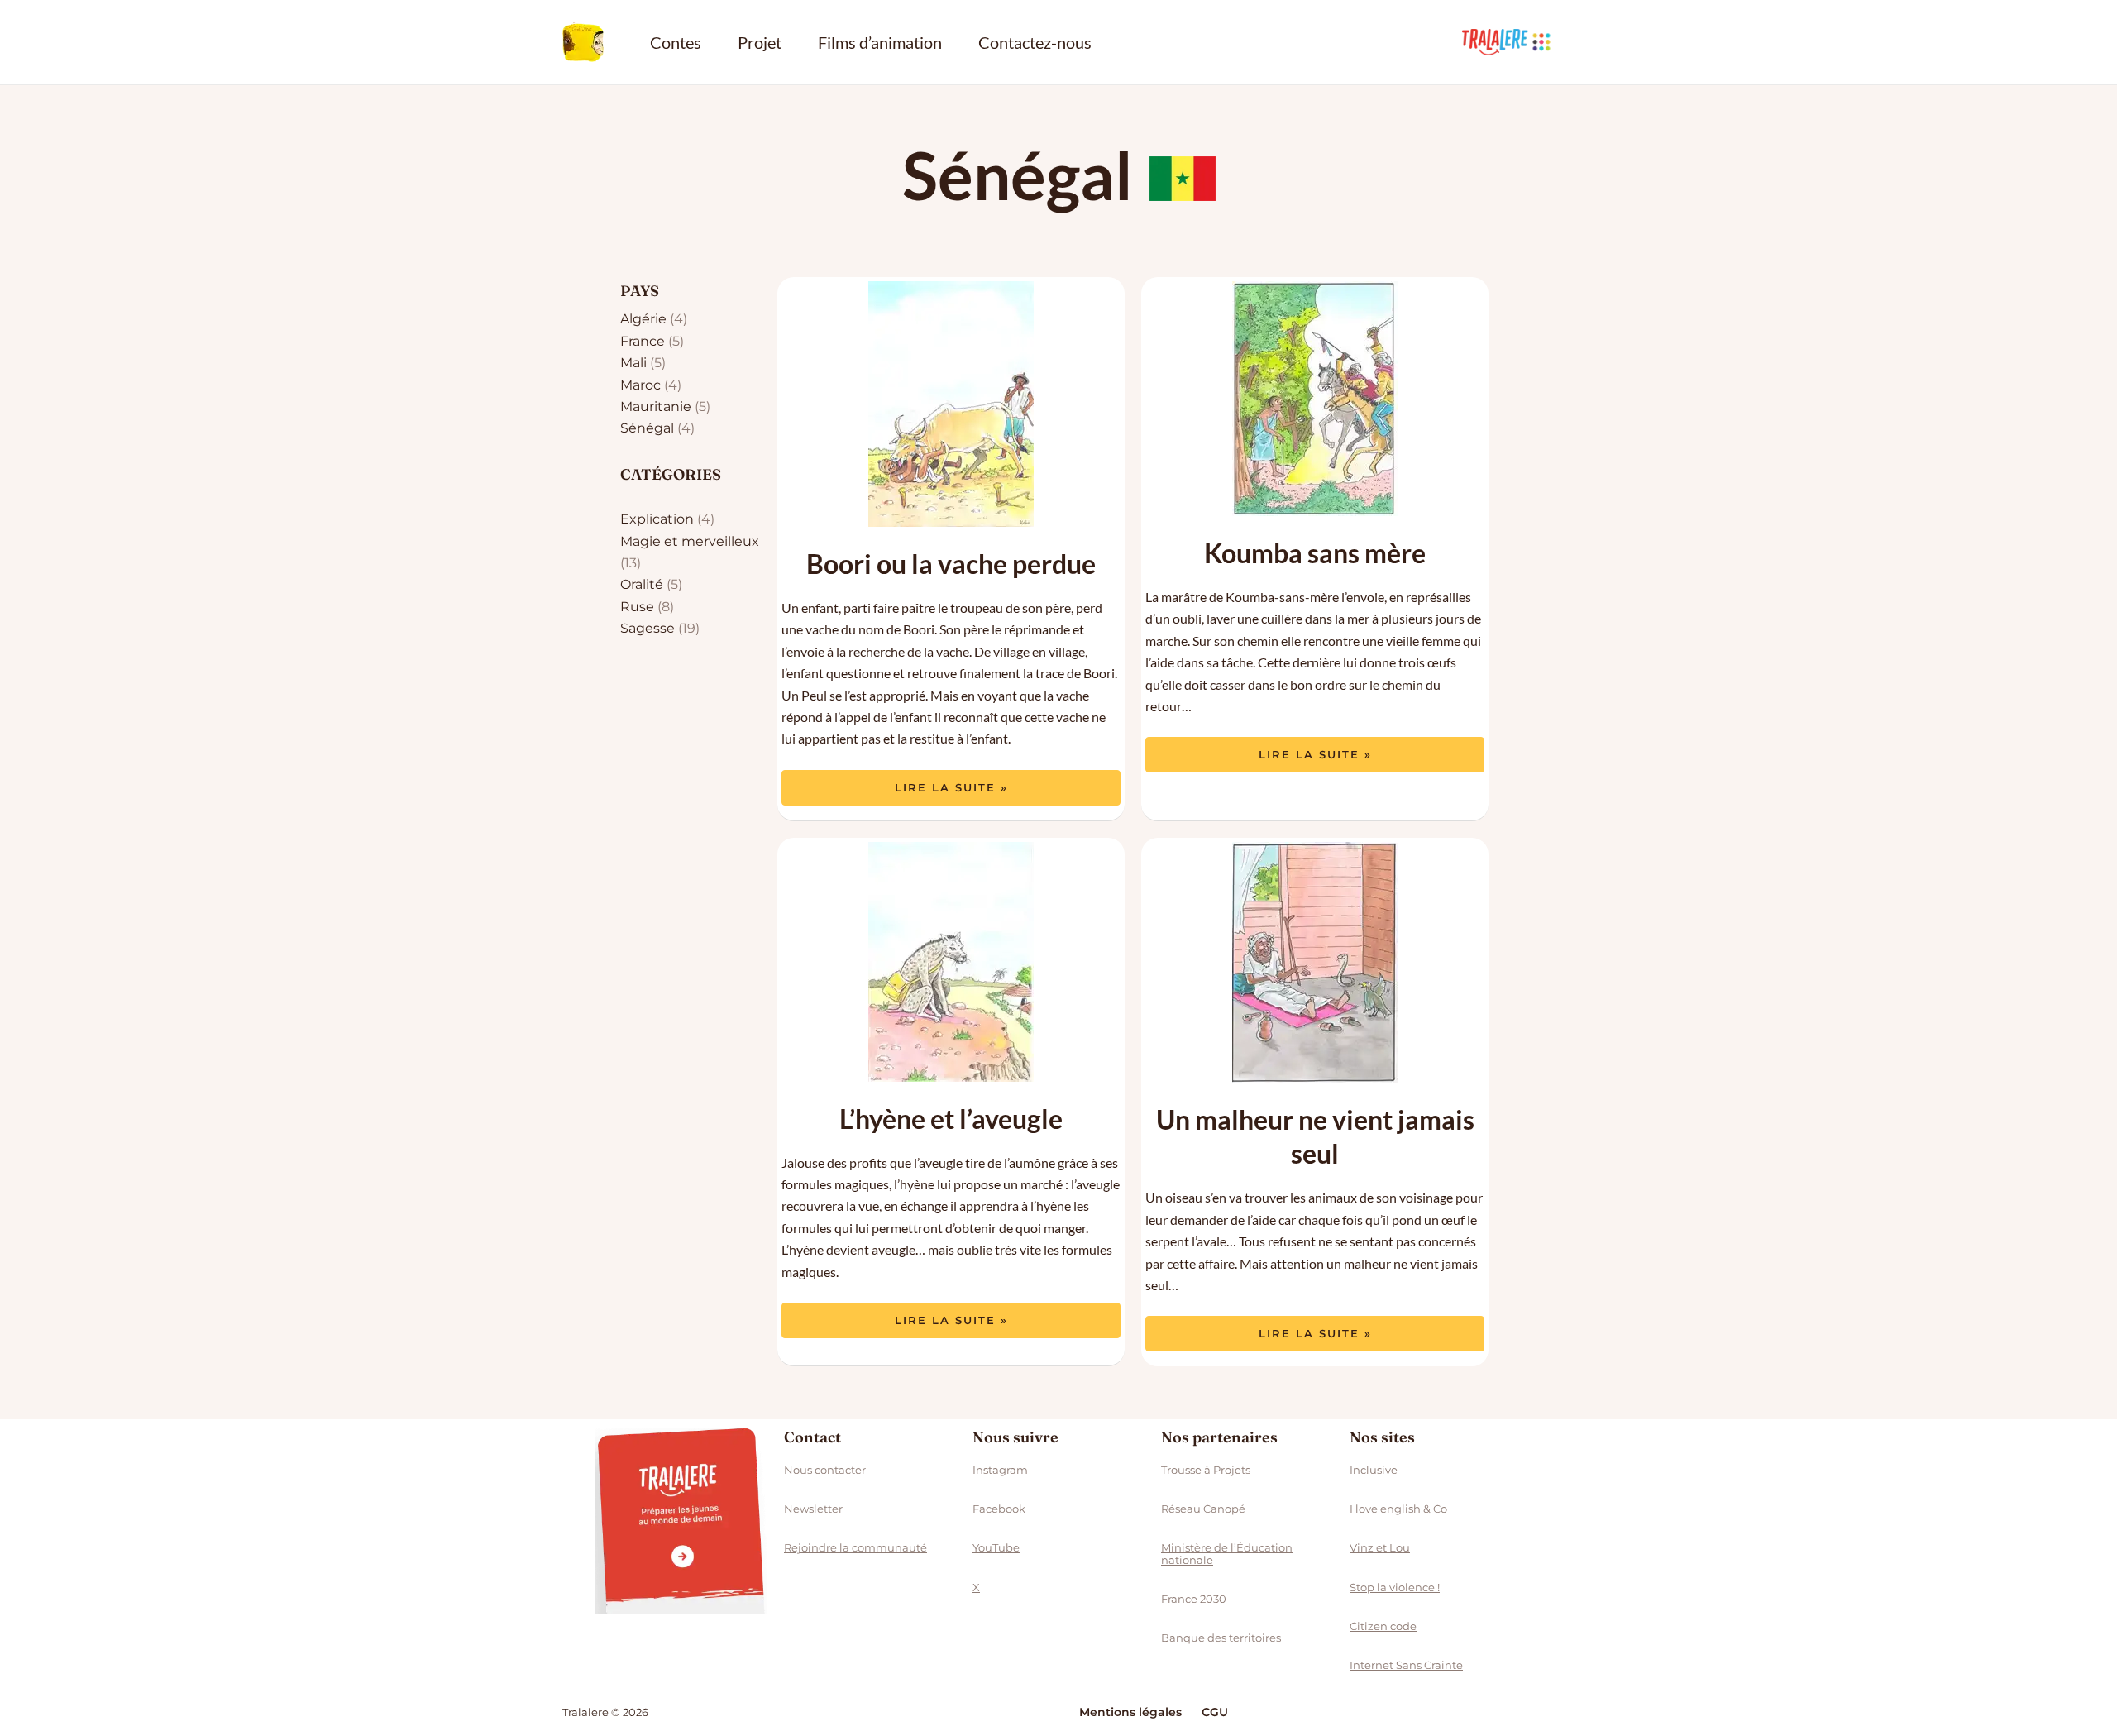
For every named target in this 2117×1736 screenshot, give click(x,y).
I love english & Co (1398, 1509)
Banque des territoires (1221, 1638)
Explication (657, 519)
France (643, 341)
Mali (633, 363)
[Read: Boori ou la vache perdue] (951, 404)
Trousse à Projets (1206, 1470)
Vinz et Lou (1380, 1547)
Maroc (640, 385)
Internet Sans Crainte (1406, 1665)
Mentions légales (1130, 1712)
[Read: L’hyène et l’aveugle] (951, 962)
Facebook (999, 1509)
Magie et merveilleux (690, 541)
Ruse (637, 607)
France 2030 (1194, 1599)
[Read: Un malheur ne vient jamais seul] (1315, 962)
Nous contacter (825, 1470)
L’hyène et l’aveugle (951, 1119)
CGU (1215, 1712)
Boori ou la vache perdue (951, 564)
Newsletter (813, 1509)
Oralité (642, 584)
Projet (760, 42)
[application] (1541, 42)
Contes (676, 42)
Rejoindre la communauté (855, 1547)
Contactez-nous (1035, 42)
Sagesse (648, 628)
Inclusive (1374, 1470)
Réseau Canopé (1203, 1509)
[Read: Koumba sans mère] (1315, 399)
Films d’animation (880, 42)
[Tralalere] (681, 1519)
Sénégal (647, 428)
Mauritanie (656, 407)
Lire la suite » (951, 782)
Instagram (1000, 1470)
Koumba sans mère (1315, 553)
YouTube (996, 1547)
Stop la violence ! (1395, 1587)
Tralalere (1508, 42)
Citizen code (1383, 1626)
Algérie (643, 319)
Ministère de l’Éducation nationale (1227, 1553)
